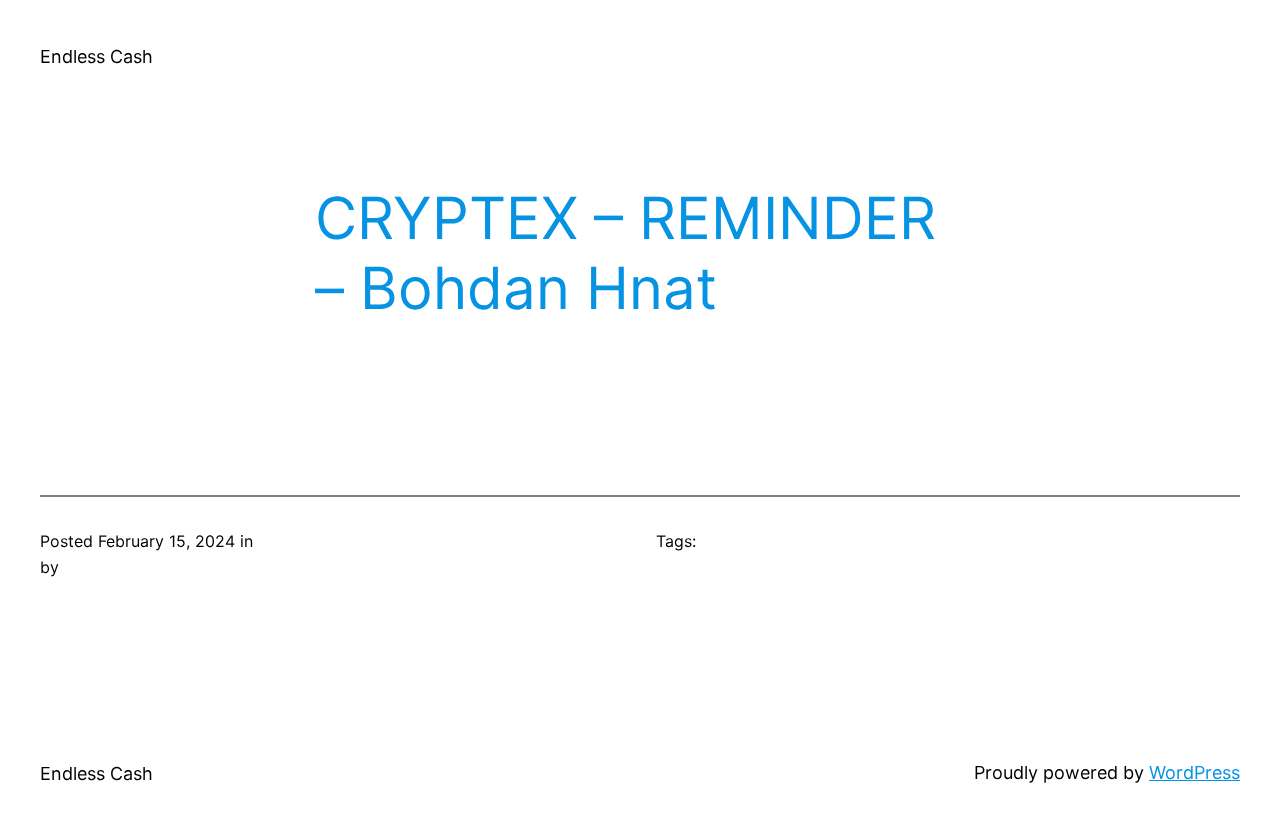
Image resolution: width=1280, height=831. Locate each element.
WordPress (1194, 772)
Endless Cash (96, 56)
